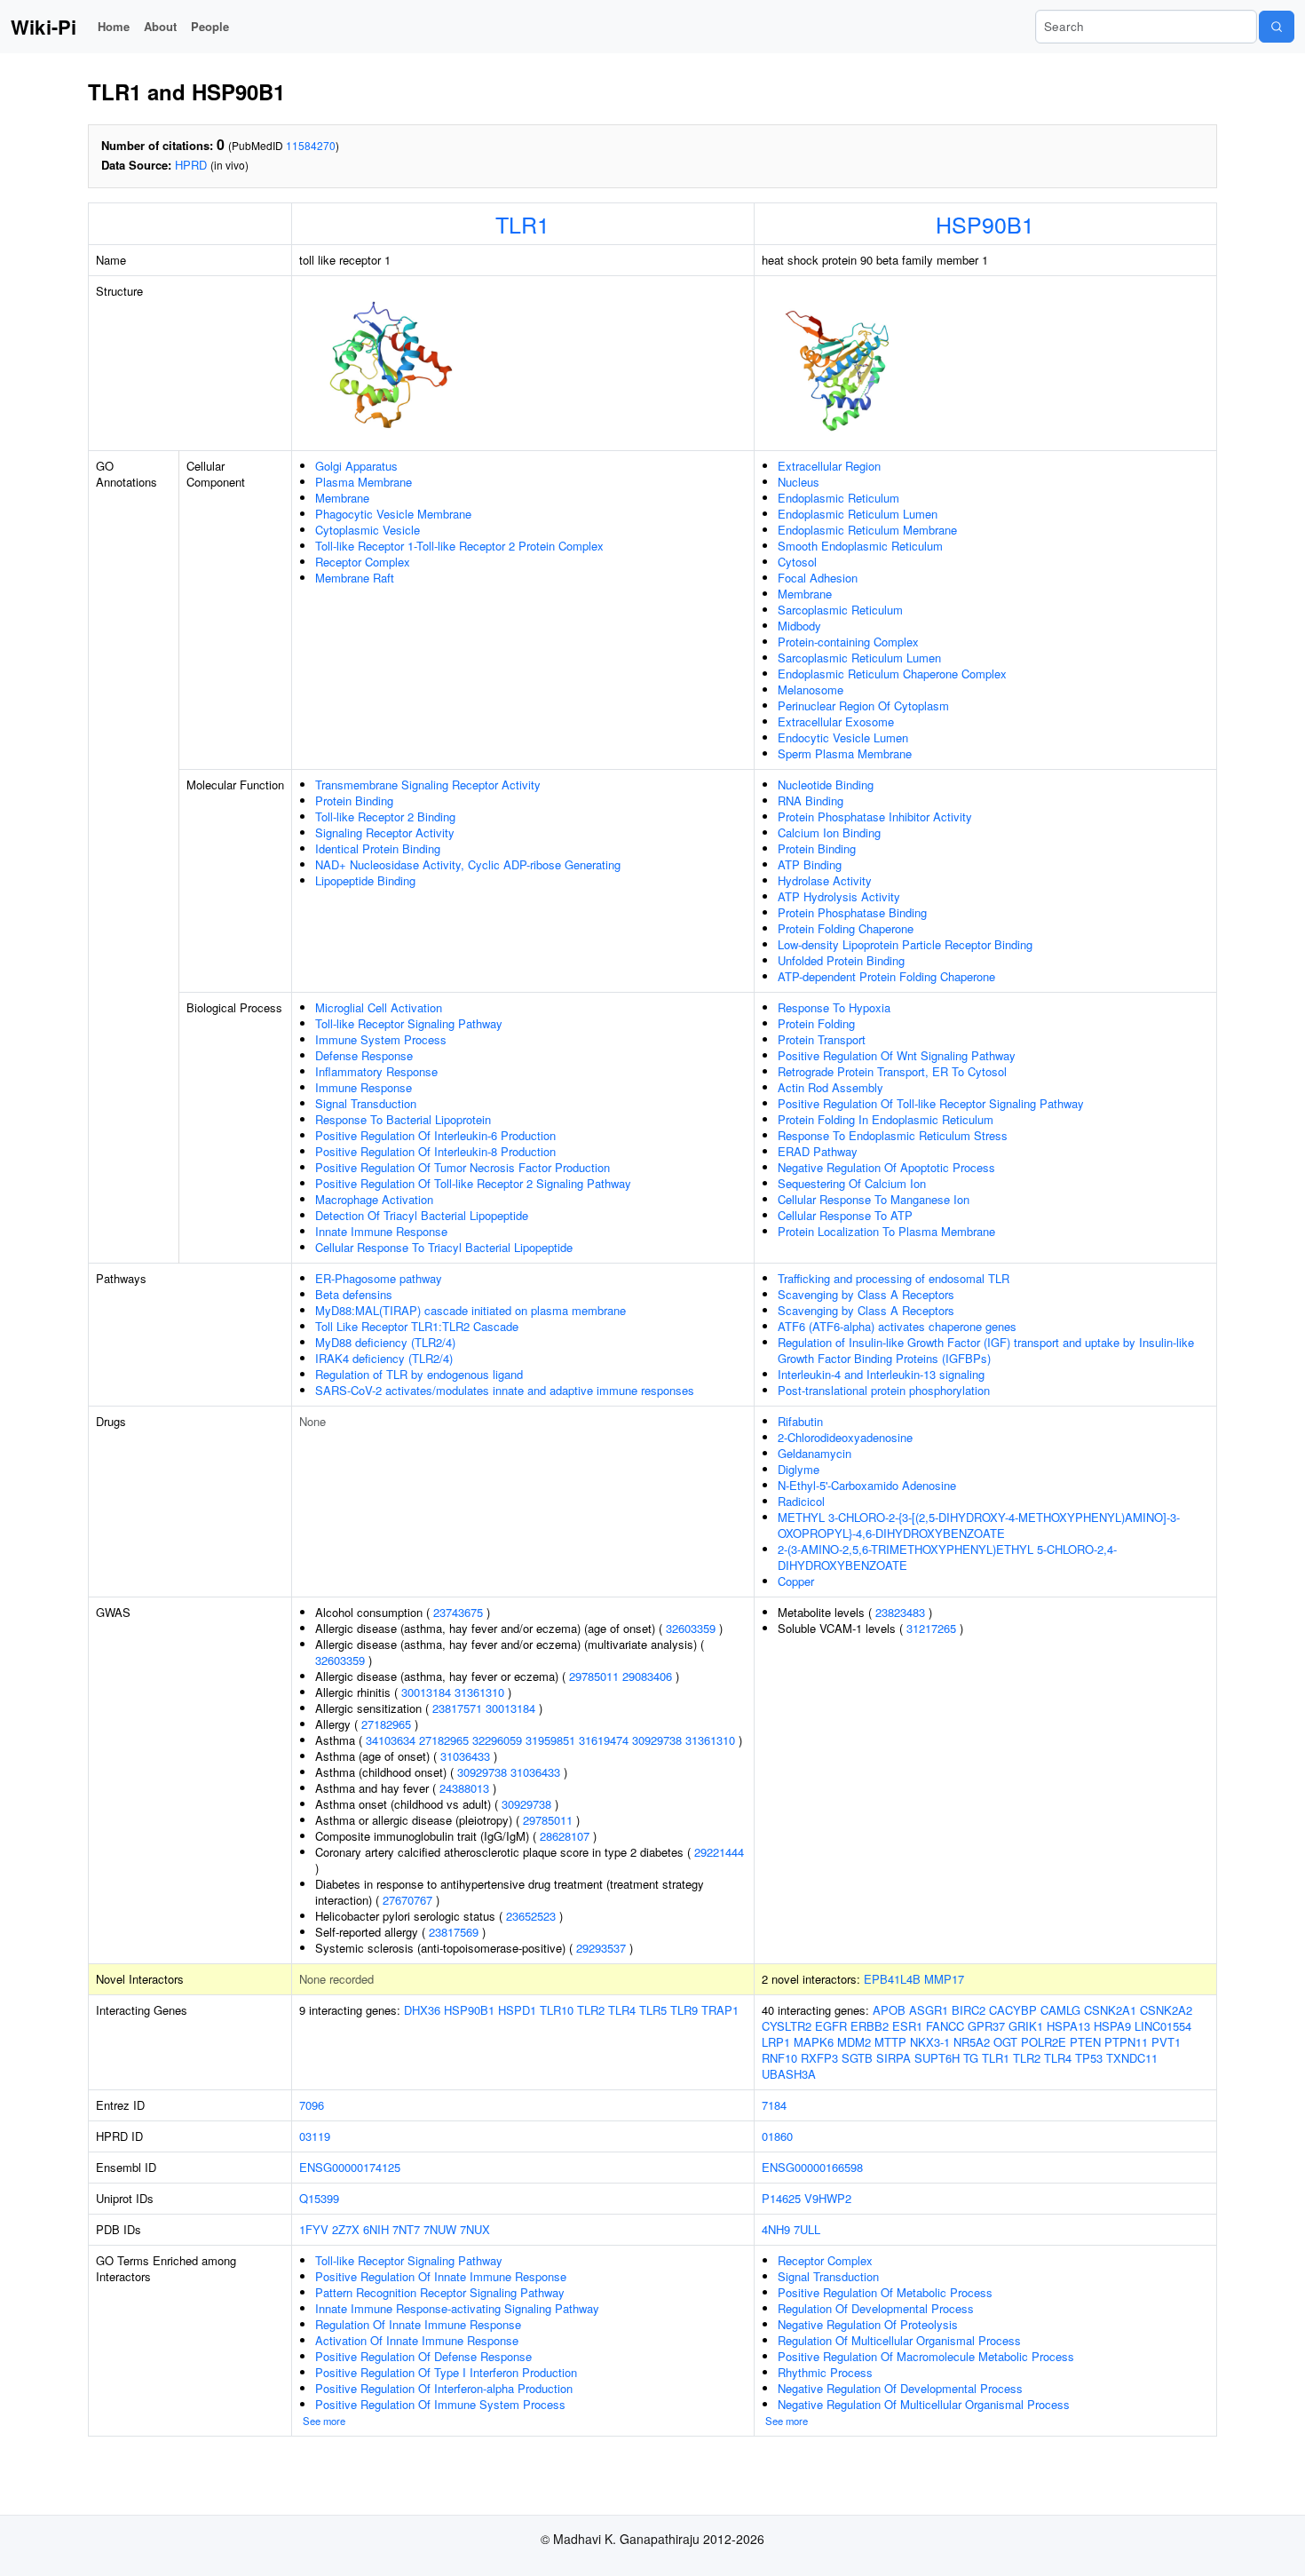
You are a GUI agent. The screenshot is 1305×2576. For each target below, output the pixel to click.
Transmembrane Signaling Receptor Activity (428, 785)
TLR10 (557, 2010)
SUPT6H (937, 2058)
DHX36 (422, 2010)
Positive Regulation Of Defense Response (423, 2356)
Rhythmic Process (825, 2372)
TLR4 (622, 2010)
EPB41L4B (892, 1979)
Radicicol (801, 1501)
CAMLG (1060, 2010)
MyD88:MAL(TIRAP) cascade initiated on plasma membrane (471, 1310)
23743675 (458, 1612)
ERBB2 (870, 2026)
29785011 (594, 1676)
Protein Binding (354, 801)
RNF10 (779, 2058)
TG (971, 2058)
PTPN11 (1126, 2042)
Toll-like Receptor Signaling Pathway (409, 1023)
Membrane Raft (355, 578)
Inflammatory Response (376, 1071)
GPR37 (986, 2026)
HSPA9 (1112, 2026)
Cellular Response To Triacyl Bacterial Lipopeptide (444, 1247)
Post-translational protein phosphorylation (884, 1390)
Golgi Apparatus (356, 466)
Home (114, 26)
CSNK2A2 (1166, 2010)
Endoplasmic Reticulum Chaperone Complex (892, 674)
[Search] (1277, 27)
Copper (796, 1581)
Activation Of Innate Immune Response (417, 2340)
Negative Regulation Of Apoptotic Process (886, 1167)
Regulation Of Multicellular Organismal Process (899, 2340)
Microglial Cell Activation (379, 1007)
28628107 (565, 1836)
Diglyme (799, 1469)
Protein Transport (822, 1039)
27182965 (386, 1724)
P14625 (781, 2198)
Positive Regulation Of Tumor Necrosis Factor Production (463, 1167)
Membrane (342, 498)
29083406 (647, 1676)
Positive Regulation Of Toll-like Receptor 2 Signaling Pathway (473, 1183)
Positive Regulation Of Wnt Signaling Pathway (897, 1055)
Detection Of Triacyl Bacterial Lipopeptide (422, 1215)
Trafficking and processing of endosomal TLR (894, 1278)
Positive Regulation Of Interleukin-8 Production (435, 1151)
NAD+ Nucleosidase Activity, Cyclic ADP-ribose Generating (468, 864)
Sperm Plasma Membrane (845, 753)
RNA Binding (811, 801)
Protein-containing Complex (848, 642)
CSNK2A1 (1110, 2010)
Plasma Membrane (364, 482)
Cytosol (797, 562)
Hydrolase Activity (825, 880)
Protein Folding (816, 1023)
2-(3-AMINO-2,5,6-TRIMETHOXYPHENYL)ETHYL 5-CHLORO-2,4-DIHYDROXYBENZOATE (947, 1557)
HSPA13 (1068, 2026)
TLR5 (653, 2010)
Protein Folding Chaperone (846, 928)
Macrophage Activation (374, 1199)
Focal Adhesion (818, 578)
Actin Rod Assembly (830, 1087)
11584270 (311, 145)
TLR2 (591, 2010)
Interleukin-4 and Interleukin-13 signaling (881, 1374)
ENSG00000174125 (350, 2167)
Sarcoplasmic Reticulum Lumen (859, 658)
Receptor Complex (363, 562)
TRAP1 (720, 2010)
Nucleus (799, 482)
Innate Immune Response (381, 1231)
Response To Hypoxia (834, 1007)
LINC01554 (1163, 2026)
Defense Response (364, 1055)
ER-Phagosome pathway (379, 1278)
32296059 (497, 1740)
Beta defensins (354, 1294)
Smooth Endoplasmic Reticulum (860, 546)
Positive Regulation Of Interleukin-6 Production (435, 1135)
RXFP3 (819, 2058)
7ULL (807, 2229)
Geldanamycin (815, 1453)
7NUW (440, 2229)
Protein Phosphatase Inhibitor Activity (875, 816)
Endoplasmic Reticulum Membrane (867, 530)
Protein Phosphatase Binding (852, 912)
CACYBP (1013, 2010)
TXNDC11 (1132, 2058)
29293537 (601, 1948)
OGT (1005, 2042)
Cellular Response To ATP (845, 1215)
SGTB (857, 2058)
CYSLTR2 (787, 2026)
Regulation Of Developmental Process (876, 2308)
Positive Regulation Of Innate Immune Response (441, 2276)
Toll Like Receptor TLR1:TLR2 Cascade (417, 1326)
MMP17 (944, 1979)
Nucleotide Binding (826, 785)
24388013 (464, 1788)
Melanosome (811, 690)
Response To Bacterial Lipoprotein (403, 1119)
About (160, 26)
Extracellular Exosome (836, 721)
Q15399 (319, 2198)
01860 (777, 2136)
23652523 (531, 1916)
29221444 (719, 1852)
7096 (312, 2105)
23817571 (457, 1708)
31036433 (465, 1756)
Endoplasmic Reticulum (838, 498)
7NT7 (406, 2229)
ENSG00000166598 (812, 2167)
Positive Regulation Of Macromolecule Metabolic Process (926, 2356)
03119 (315, 2136)
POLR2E (1044, 2042)
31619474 (604, 1740)
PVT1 (1166, 2042)
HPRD (191, 165)
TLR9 (684, 2010)
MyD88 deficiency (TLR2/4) (385, 1342)
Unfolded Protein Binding (841, 960)
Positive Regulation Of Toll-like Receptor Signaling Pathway (931, 1103)
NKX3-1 (930, 2042)
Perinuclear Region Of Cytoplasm (863, 705)
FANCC (945, 2026)
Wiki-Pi (43, 27)
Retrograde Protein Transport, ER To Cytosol (892, 1071)
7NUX (475, 2229)
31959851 (550, 1740)
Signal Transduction (366, 1103)
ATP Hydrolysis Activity (839, 896)
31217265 (931, 1628)
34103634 (391, 1740)
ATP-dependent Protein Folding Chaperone (886, 976)
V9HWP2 (828, 2198)
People (210, 26)
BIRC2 (969, 2010)
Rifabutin (800, 1421)
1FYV (314, 2229)
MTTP (890, 2042)
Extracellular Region (829, 466)
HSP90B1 (985, 224)
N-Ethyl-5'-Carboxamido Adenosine (867, 1485)
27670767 (407, 1900)
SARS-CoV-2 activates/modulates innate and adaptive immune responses (505, 1390)
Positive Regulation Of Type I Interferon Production (446, 2372)
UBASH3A (789, 2074)
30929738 (657, 1740)
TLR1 (522, 224)
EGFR (831, 2026)
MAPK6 (814, 2042)
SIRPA (894, 2058)
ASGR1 (929, 2010)
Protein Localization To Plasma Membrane (886, 1231)
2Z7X (346, 2229)
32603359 (691, 1628)
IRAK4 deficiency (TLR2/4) (384, 1358)
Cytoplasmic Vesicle (368, 530)
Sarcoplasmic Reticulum (840, 610)
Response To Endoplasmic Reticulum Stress (893, 1135)
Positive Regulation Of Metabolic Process (885, 2292)
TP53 (1089, 2058)
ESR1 (907, 2026)
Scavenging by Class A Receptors (866, 1294)
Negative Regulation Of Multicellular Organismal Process (924, 2404)
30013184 (426, 1692)
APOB (889, 2010)
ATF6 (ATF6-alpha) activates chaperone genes (897, 1326)
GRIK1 (1026, 2026)
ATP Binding (810, 864)
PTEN (1085, 2042)
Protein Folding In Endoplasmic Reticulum (886, 1119)
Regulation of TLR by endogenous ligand (419, 1374)
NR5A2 (972, 2042)
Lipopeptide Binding (365, 880)
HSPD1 (517, 2010)
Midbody (799, 626)
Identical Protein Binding (378, 848)
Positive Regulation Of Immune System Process (440, 2404)
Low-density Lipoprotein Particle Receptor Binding (905, 944)
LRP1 (776, 2042)
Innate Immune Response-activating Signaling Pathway (457, 2308)
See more (324, 2421)
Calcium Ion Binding (829, 832)
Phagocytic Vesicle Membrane (393, 514)
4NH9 (776, 2229)
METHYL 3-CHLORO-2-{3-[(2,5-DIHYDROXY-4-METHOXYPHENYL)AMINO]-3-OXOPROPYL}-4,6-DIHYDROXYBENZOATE (979, 1525)
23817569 (454, 1932)
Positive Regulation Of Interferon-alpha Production (444, 2388)
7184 (774, 2105)
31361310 (479, 1692)
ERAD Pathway (818, 1151)
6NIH (376, 2229)
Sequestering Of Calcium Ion (852, 1183)
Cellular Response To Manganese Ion (874, 1199)
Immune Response (364, 1087)
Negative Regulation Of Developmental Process (900, 2388)
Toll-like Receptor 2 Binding (385, 816)
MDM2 (854, 2042)
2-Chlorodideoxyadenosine (845, 1437)
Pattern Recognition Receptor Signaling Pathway (440, 2292)
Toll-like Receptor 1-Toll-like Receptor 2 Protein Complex (459, 546)
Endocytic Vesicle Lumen (843, 737)
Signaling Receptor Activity (385, 832)
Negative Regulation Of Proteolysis (868, 2324)
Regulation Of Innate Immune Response (418, 2324)
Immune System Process (381, 1039)
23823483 (900, 1612)
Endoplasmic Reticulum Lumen (858, 514)
